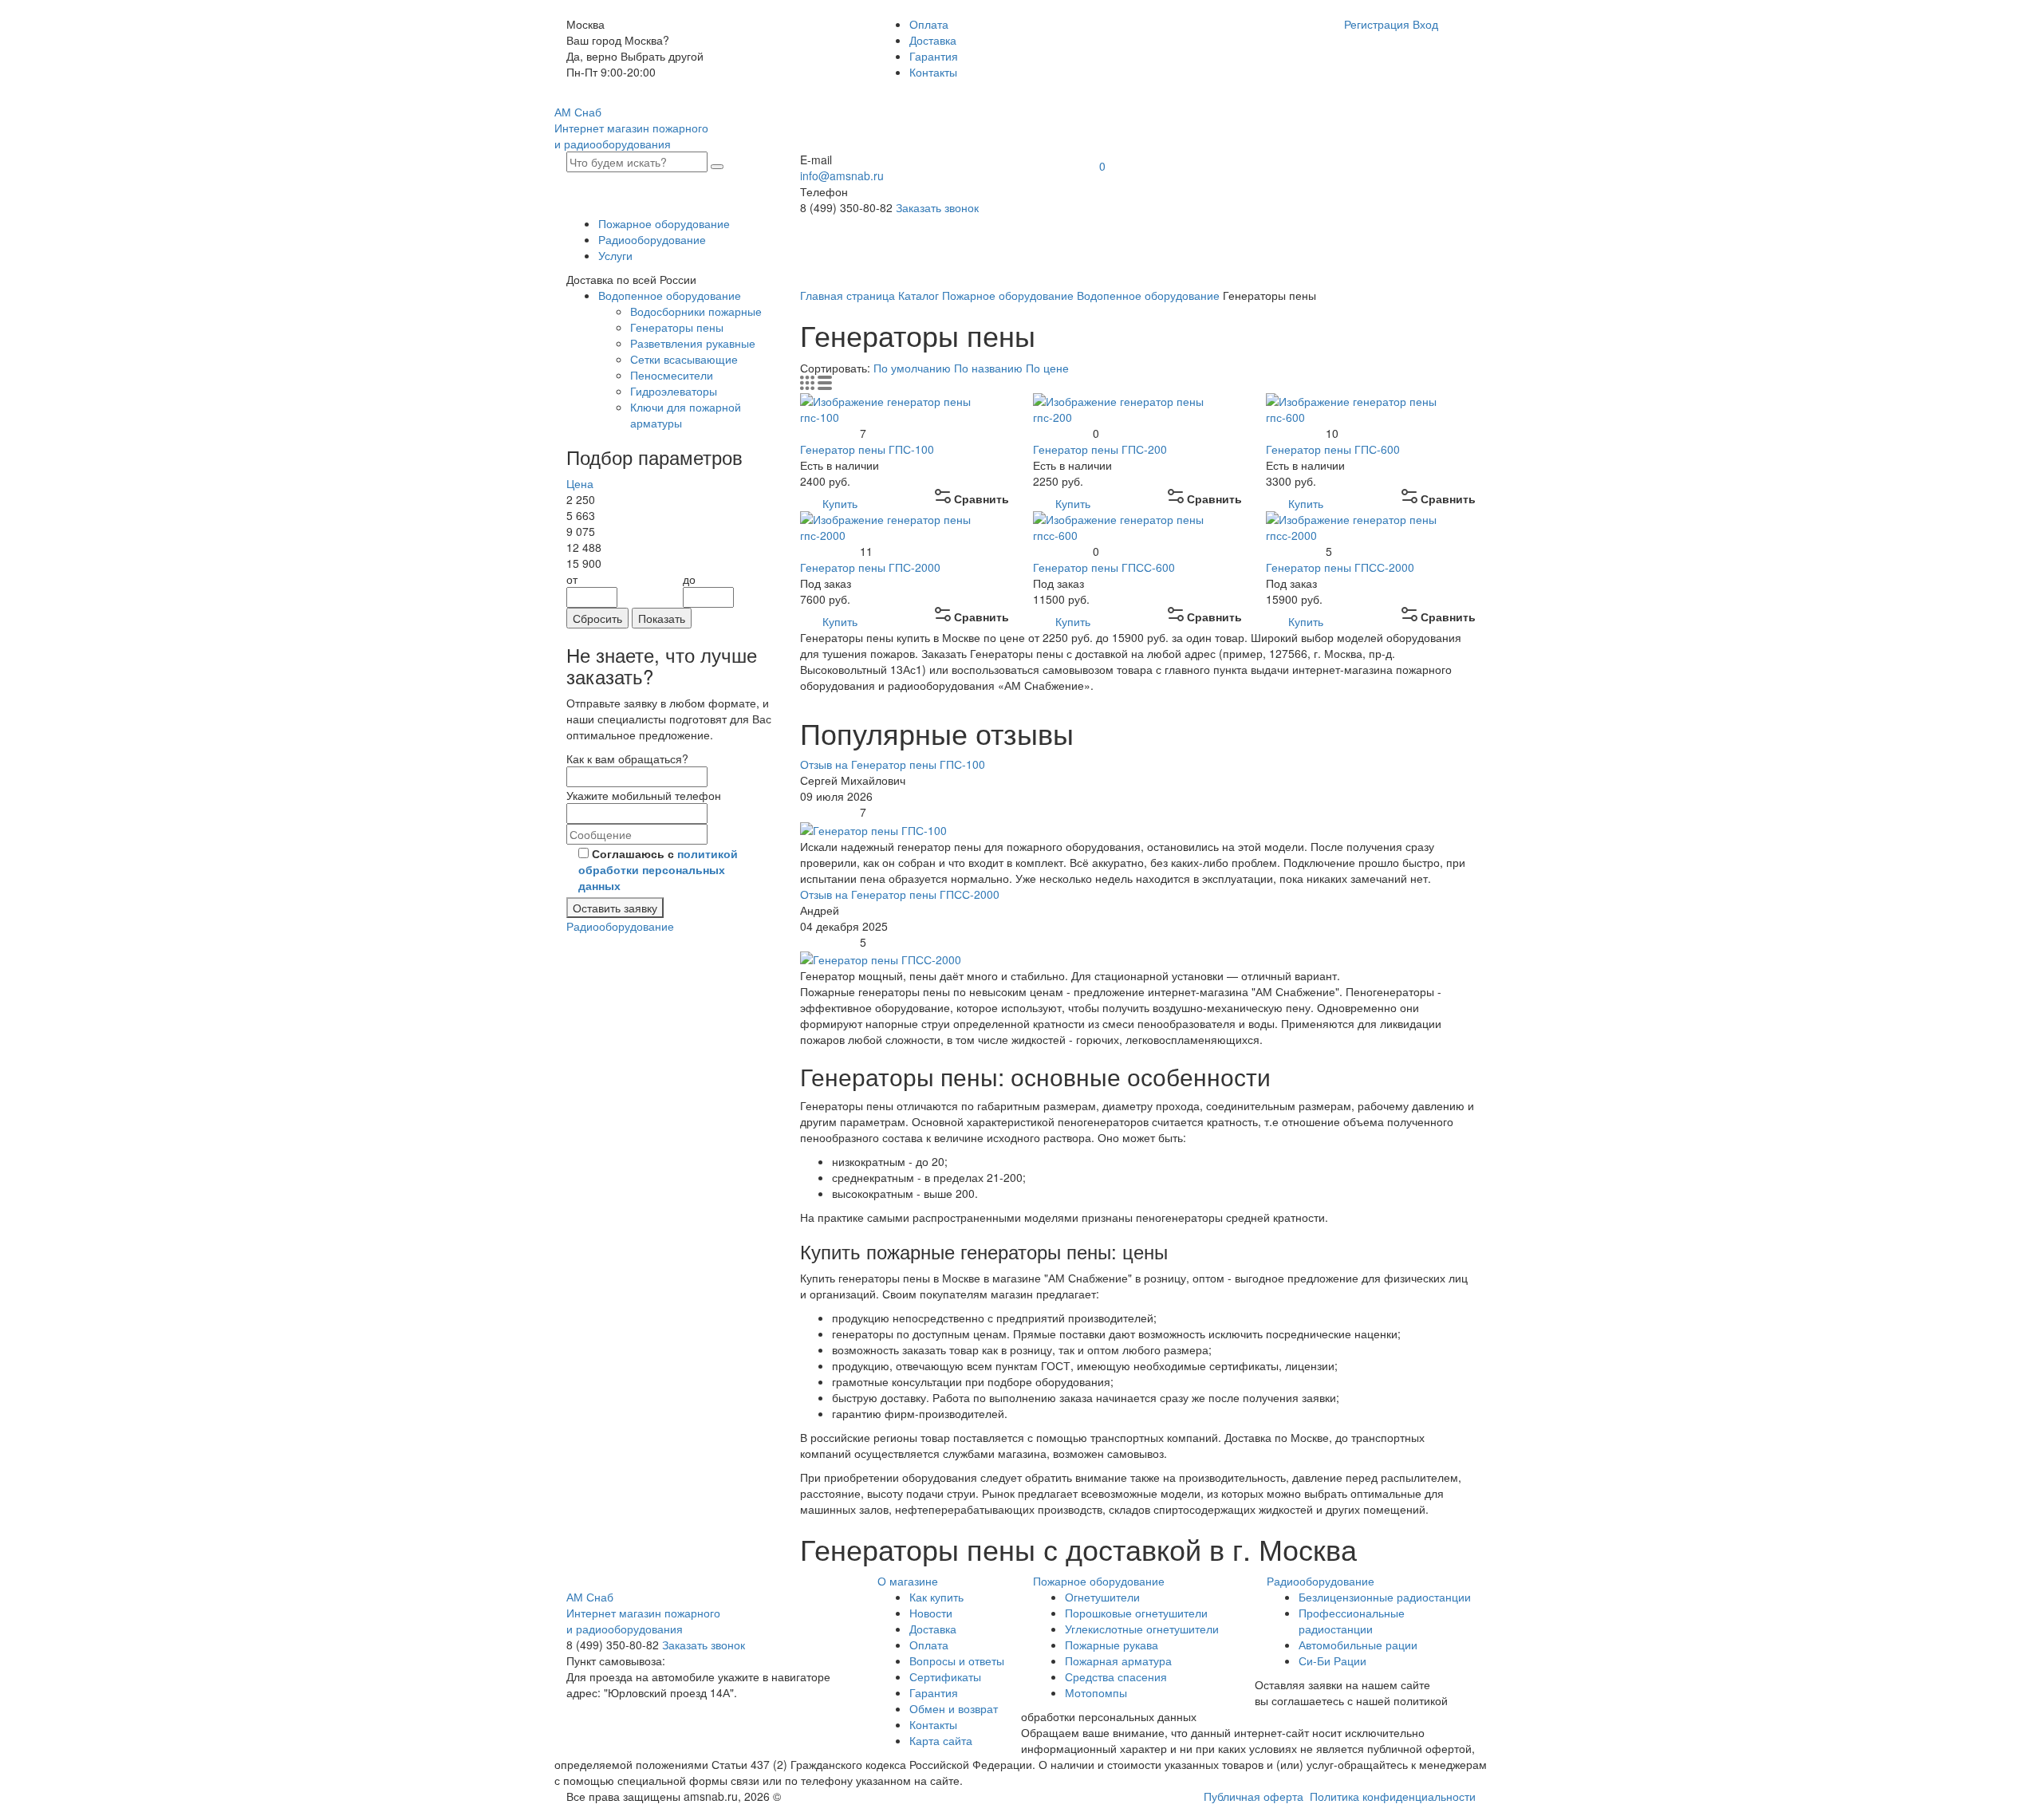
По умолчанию (914, 368)
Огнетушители (1102, 1597)
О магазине (908, 1581)
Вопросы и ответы (957, 1660)
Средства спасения (1116, 1676)
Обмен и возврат (954, 1708)
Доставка (933, 40)
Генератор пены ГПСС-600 (1104, 567)
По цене (1047, 368)
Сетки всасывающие (684, 359)
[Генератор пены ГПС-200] (1137, 407)
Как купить (936, 1597)
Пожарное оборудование (664, 223)
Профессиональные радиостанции (1352, 1621)
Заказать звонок (937, 207)
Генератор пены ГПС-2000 (870, 567)
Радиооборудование (652, 239)
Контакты (933, 72)
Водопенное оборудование (670, 295)
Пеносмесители (672, 375)
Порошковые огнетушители (1136, 1613)
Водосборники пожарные (696, 311)
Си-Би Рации (1332, 1660)
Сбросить (597, 618)
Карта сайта (941, 1740)
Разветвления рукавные (693, 343)
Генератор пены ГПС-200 (1100, 449)
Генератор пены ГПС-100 (867, 449)
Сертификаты (945, 1676)
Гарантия (934, 56)
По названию (990, 368)
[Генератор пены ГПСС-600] (1137, 525)
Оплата (929, 24)
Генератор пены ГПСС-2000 (1340, 567)
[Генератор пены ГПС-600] (1370, 407)
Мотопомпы (1096, 1692)
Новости (931, 1613)
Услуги (615, 255)
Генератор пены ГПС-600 (1333, 449)
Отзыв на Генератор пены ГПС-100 (893, 764)
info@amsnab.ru (842, 175)
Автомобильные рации (1358, 1645)
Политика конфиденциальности (1393, 1796)
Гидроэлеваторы (674, 391)
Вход (1425, 24)
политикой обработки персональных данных (658, 869)
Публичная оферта (1254, 1796)
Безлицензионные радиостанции (1385, 1597)
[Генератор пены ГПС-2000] (905, 525)
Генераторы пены (677, 327)
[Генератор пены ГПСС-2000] (1370, 525)
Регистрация (1377, 24)
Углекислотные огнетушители (1142, 1629)
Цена (580, 483)
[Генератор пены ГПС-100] (905, 407)
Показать (662, 618)
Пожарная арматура (1118, 1660)
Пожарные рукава (1112, 1645)
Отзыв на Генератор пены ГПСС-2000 (900, 894)
